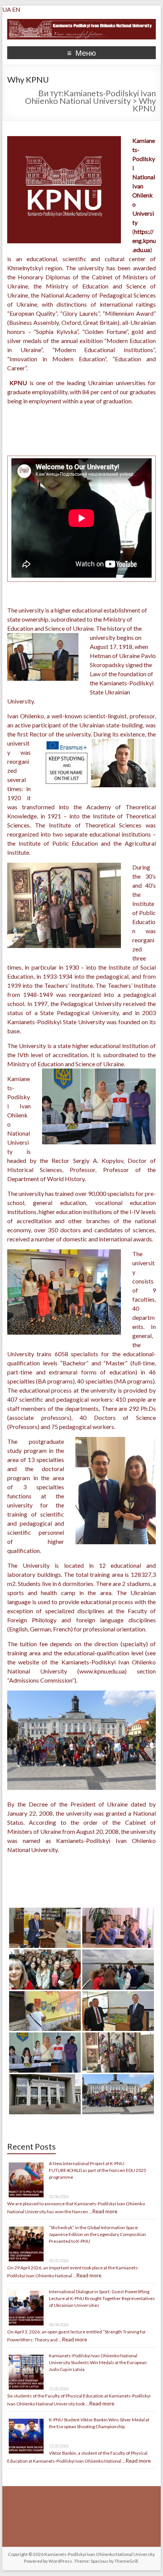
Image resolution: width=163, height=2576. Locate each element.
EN (16, 9)
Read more (105, 2211)
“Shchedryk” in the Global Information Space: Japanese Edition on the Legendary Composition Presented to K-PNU (97, 2234)
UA (7, 9)
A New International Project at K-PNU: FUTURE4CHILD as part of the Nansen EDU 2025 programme (98, 2170)
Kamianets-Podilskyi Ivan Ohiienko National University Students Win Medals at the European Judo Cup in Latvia (98, 2362)
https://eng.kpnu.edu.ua (144, 241)
